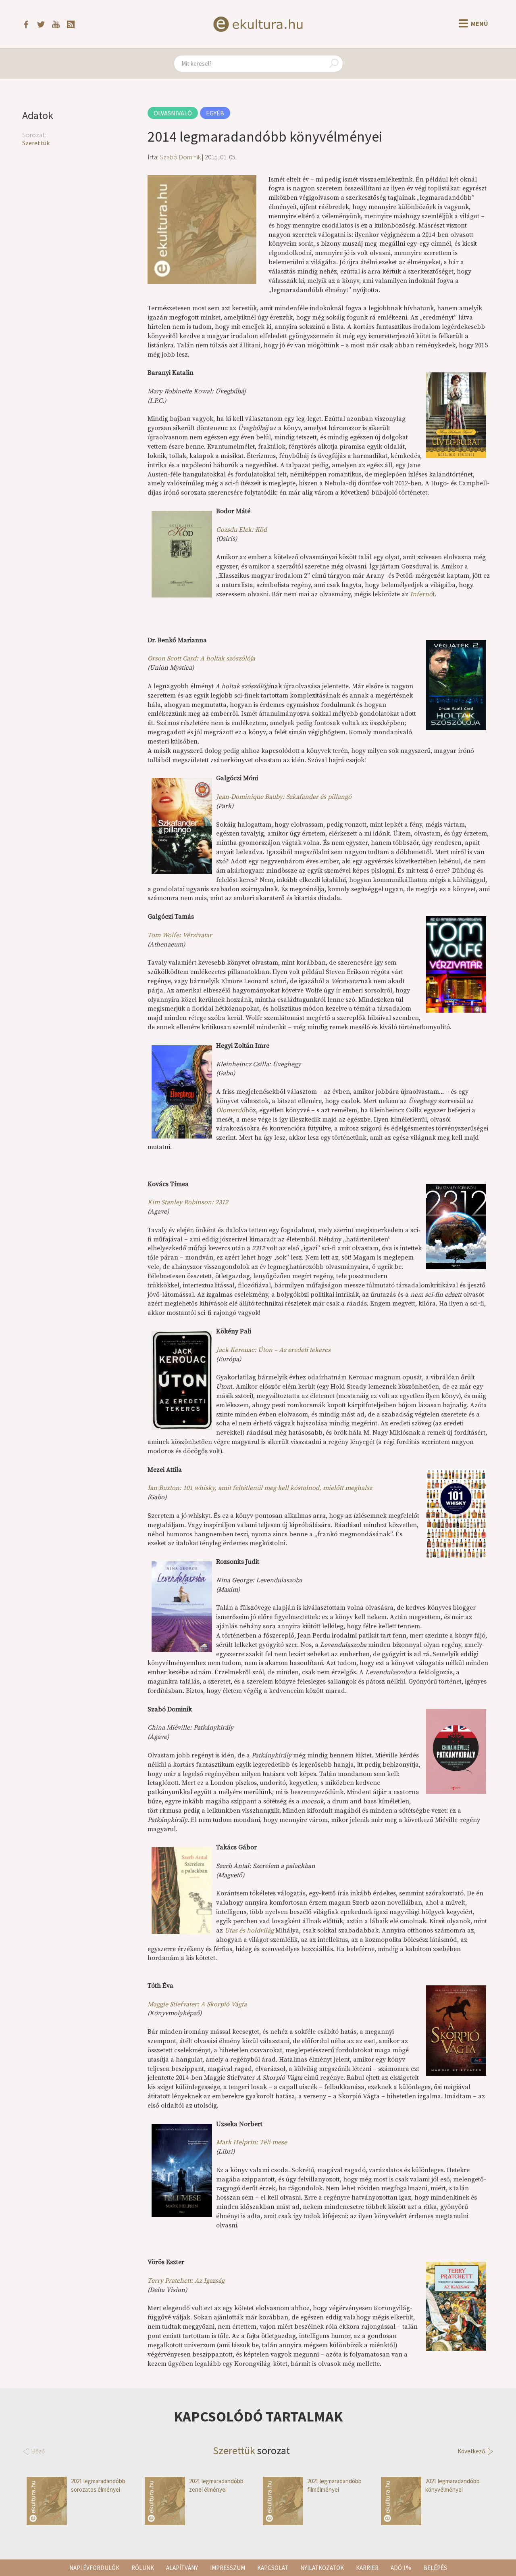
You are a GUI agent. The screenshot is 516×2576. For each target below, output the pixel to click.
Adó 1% (401, 2568)
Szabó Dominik (180, 157)
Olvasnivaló (173, 113)
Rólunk (143, 2568)
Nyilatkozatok (322, 2568)
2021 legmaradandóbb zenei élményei (216, 2485)
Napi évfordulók (94, 2568)
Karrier (367, 2568)
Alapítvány (182, 2568)
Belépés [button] (435, 2568)
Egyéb (215, 113)
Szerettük (36, 143)
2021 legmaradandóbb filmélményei (334, 2485)
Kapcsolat (273, 2568)
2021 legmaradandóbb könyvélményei (453, 2485)
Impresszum (228, 2568)
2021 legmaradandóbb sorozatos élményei (98, 2485)
